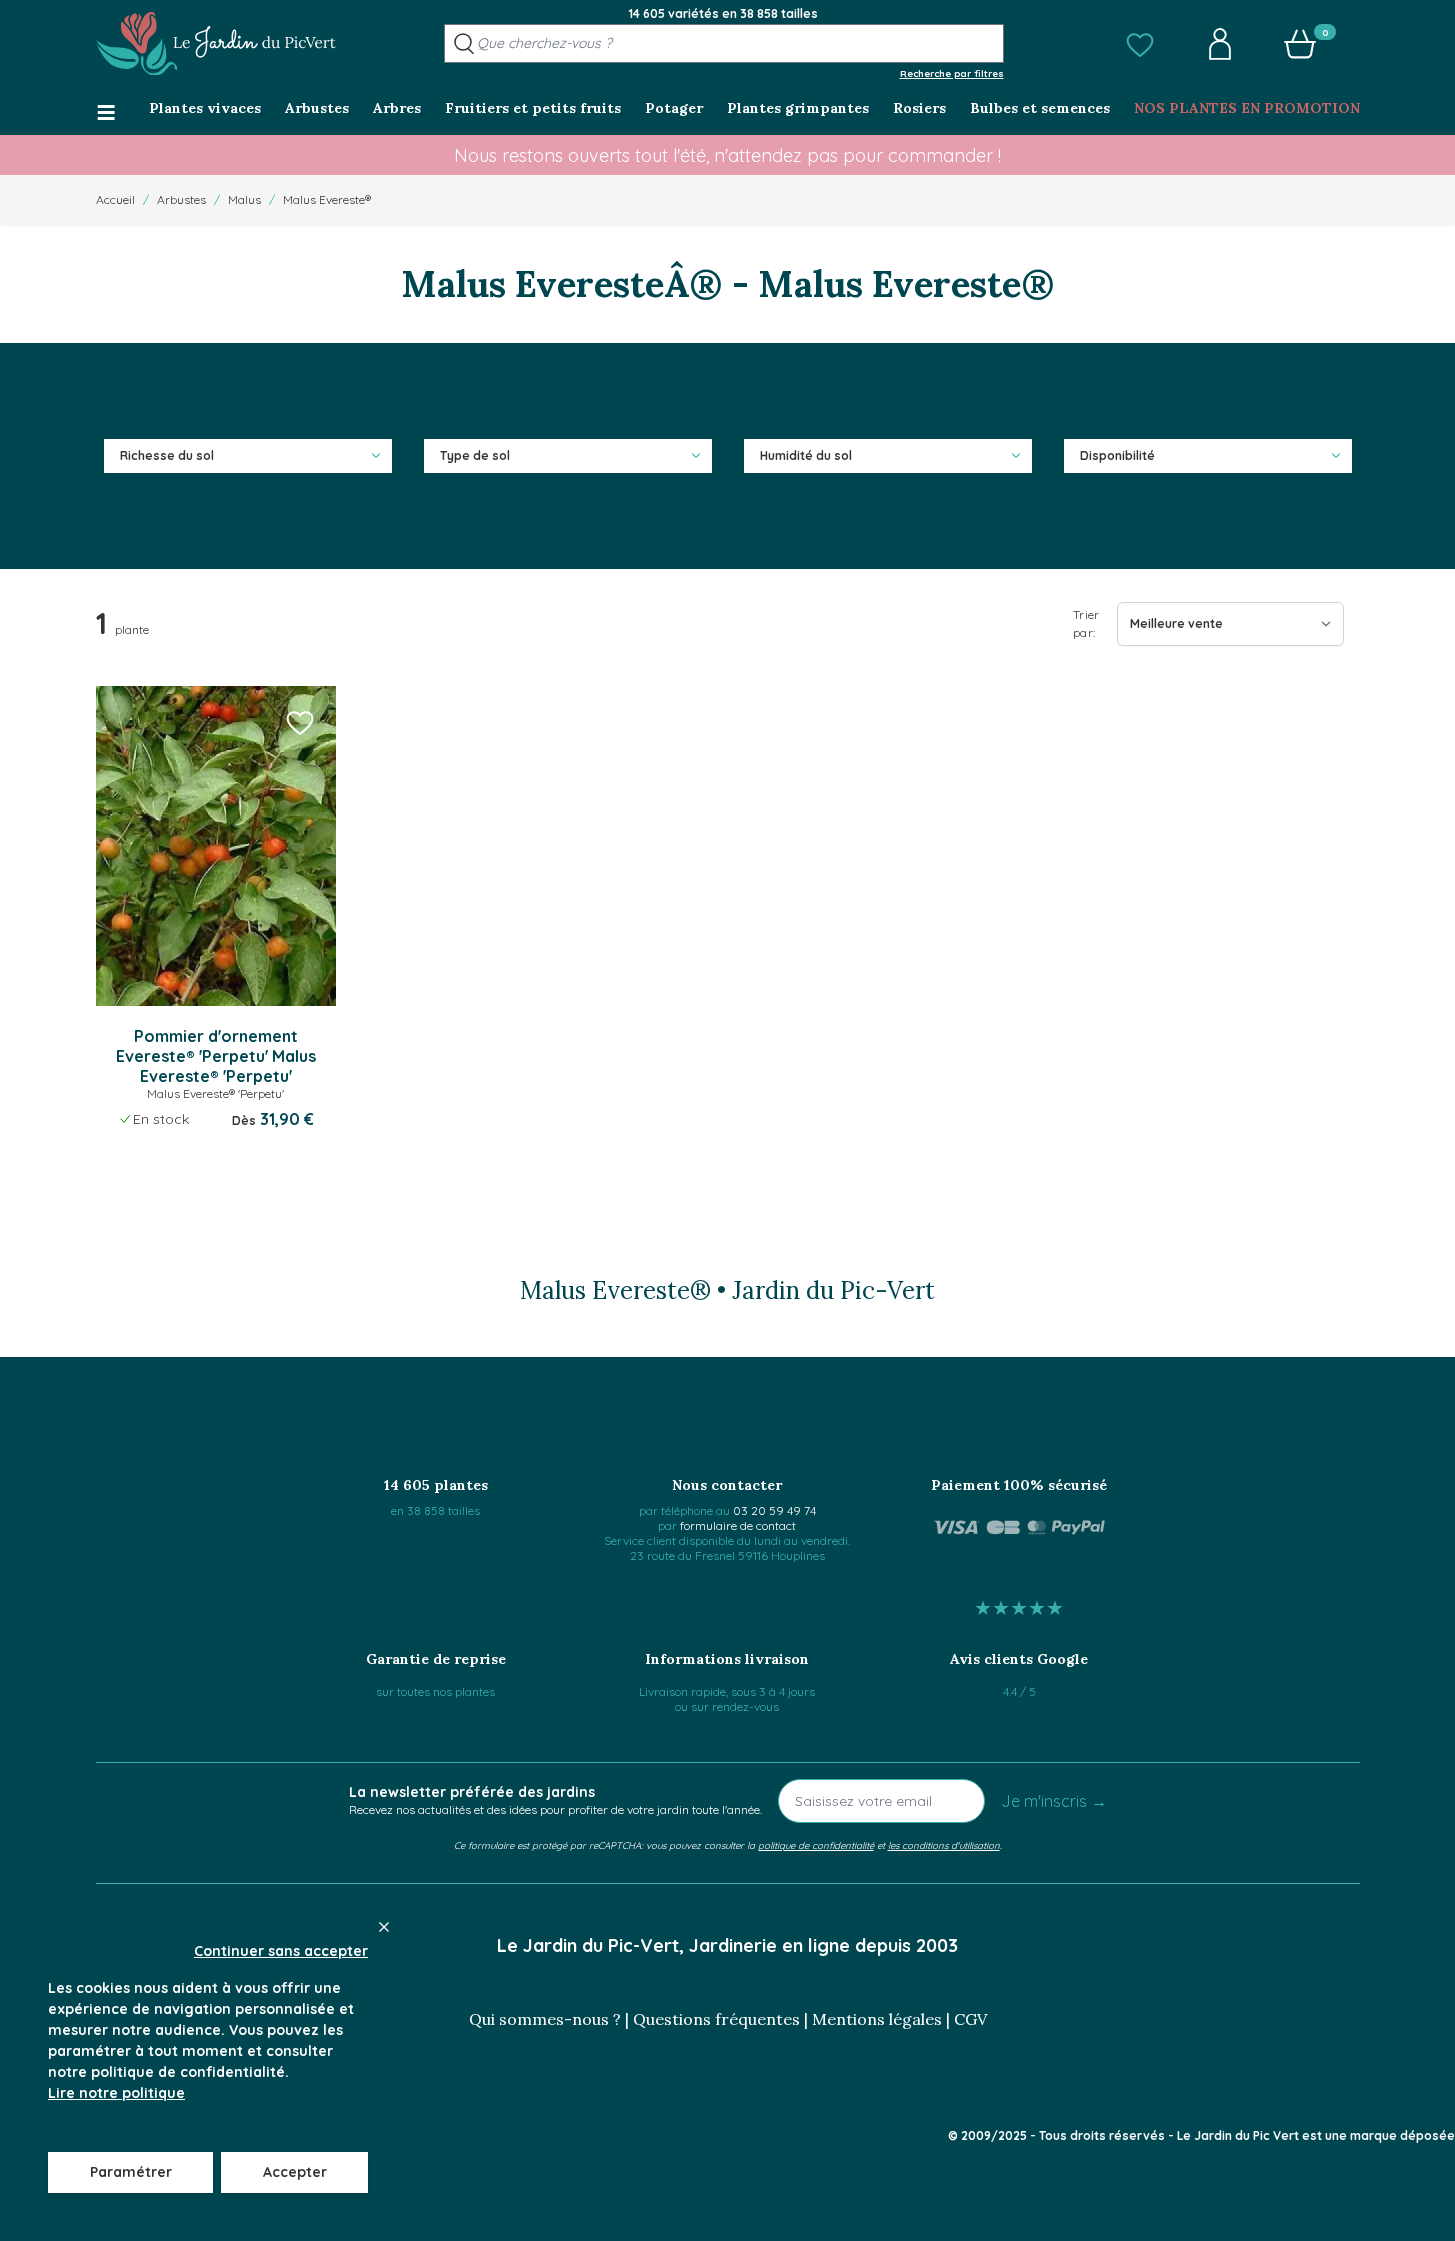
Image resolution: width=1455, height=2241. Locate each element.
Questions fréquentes (716, 2019)
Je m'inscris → (1054, 1801)
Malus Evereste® (327, 199)
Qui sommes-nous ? (545, 2019)
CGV (970, 2019)
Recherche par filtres (952, 73)
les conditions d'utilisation (944, 1845)
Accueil (115, 199)
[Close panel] (384, 1927)
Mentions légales (877, 2019)
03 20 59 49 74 (774, 1510)
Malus (244, 199)
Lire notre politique (116, 2093)
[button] (1140, 44)
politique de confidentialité (816, 1845)
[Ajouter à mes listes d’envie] (300, 722)
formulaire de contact (738, 1525)
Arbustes (181, 199)
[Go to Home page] (216, 44)
